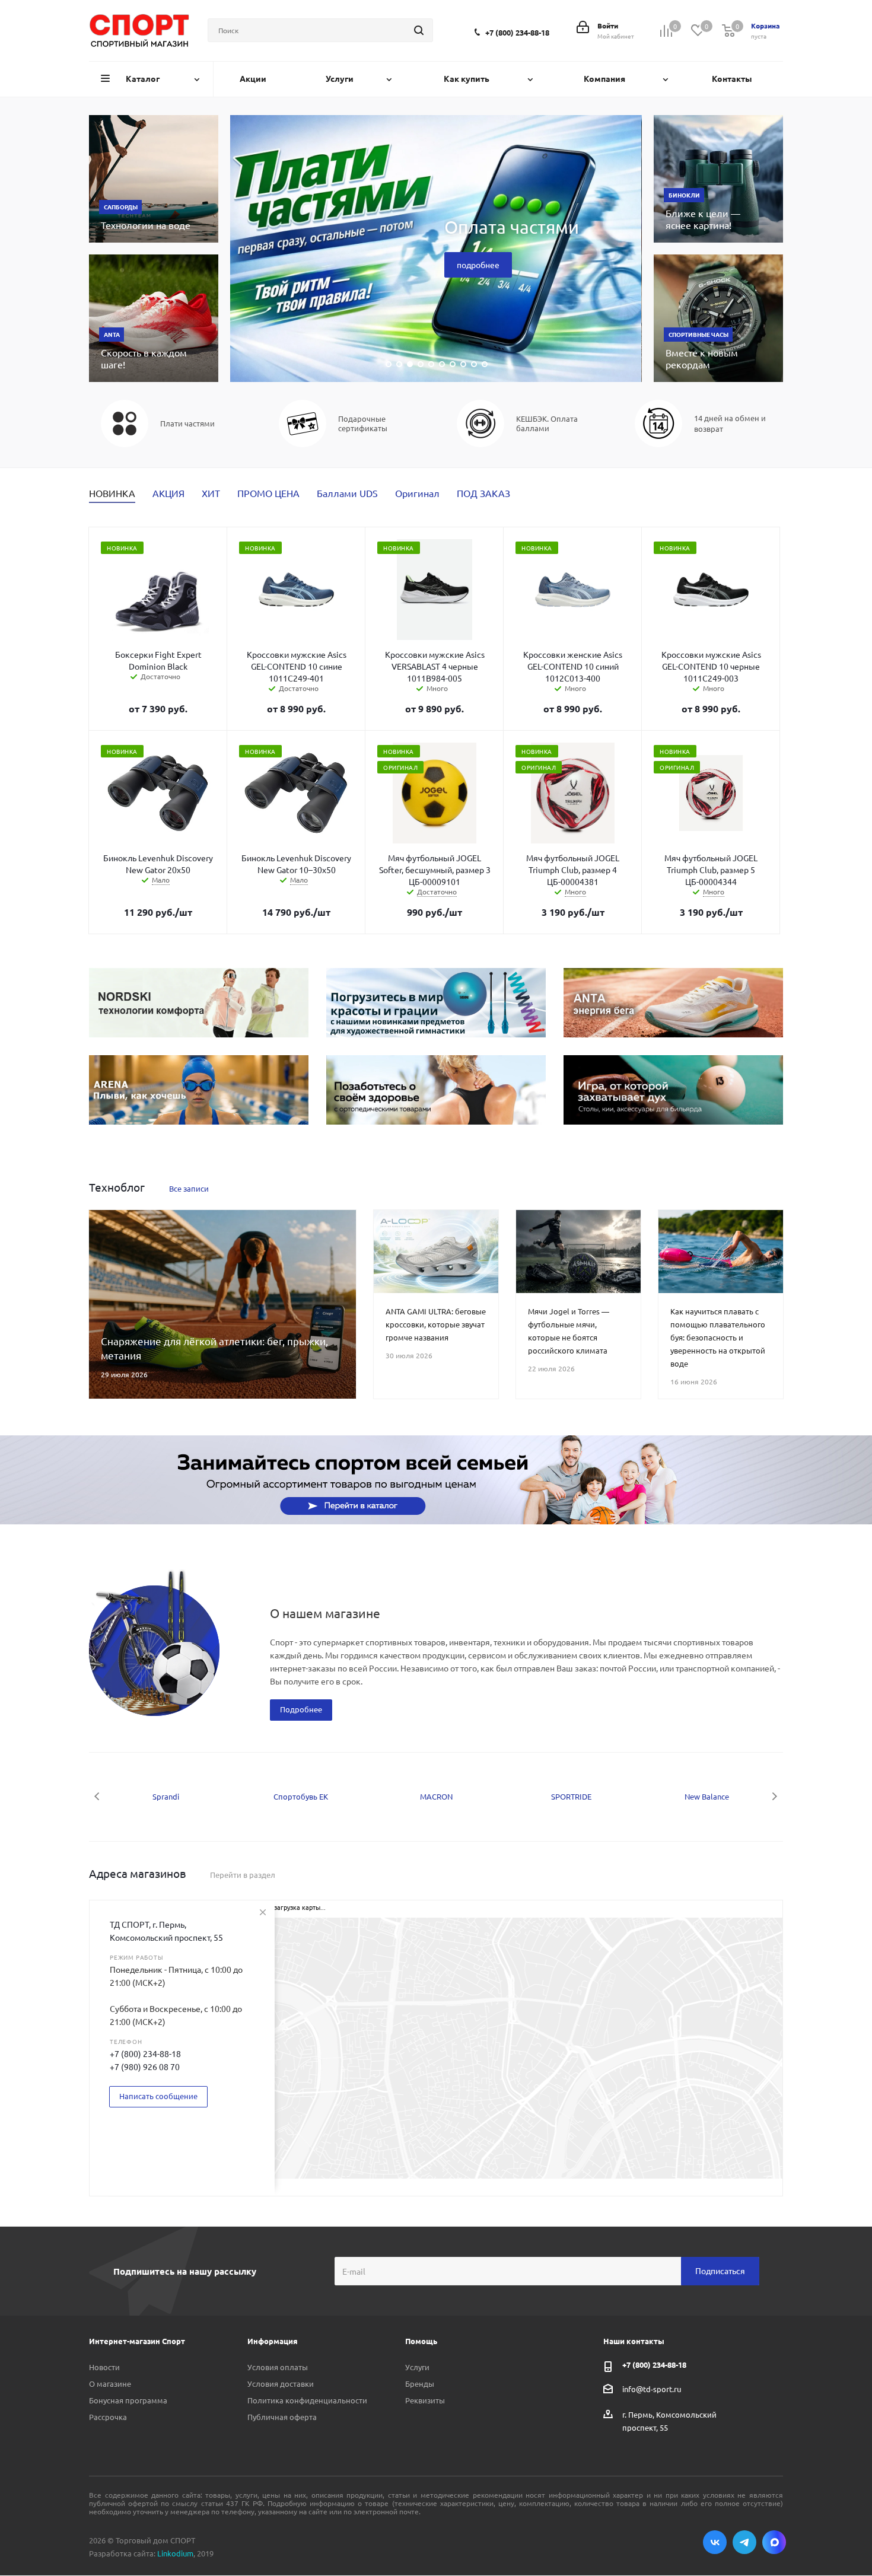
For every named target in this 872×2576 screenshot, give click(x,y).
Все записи (189, 1188)
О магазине (110, 2384)
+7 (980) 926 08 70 (145, 2066)
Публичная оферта (282, 2417)
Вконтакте (715, 2542)
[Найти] (419, 30)
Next (774, 1796)
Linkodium (175, 2553)
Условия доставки (281, 2384)
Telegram (744, 2542)
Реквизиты (425, 2400)
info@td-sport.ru (652, 2388)
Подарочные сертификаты (363, 424)
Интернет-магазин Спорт (137, 2341)
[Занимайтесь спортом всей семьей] (436, 1480)
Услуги (417, 2367)
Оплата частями (512, 227)
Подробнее (301, 1709)
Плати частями (187, 424)
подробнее (478, 265)
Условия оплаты (278, 2367)
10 (485, 364)
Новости (104, 2367)
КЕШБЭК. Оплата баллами (547, 424)
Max (774, 2542)
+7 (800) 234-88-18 (517, 32)
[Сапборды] (154, 179)
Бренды (420, 2384)
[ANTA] (154, 318)
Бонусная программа (128, 2400)
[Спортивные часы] (718, 318)
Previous (98, 1796)
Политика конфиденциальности (307, 2400)
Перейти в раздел (243, 1875)
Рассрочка (108, 2417)
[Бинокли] (718, 179)
